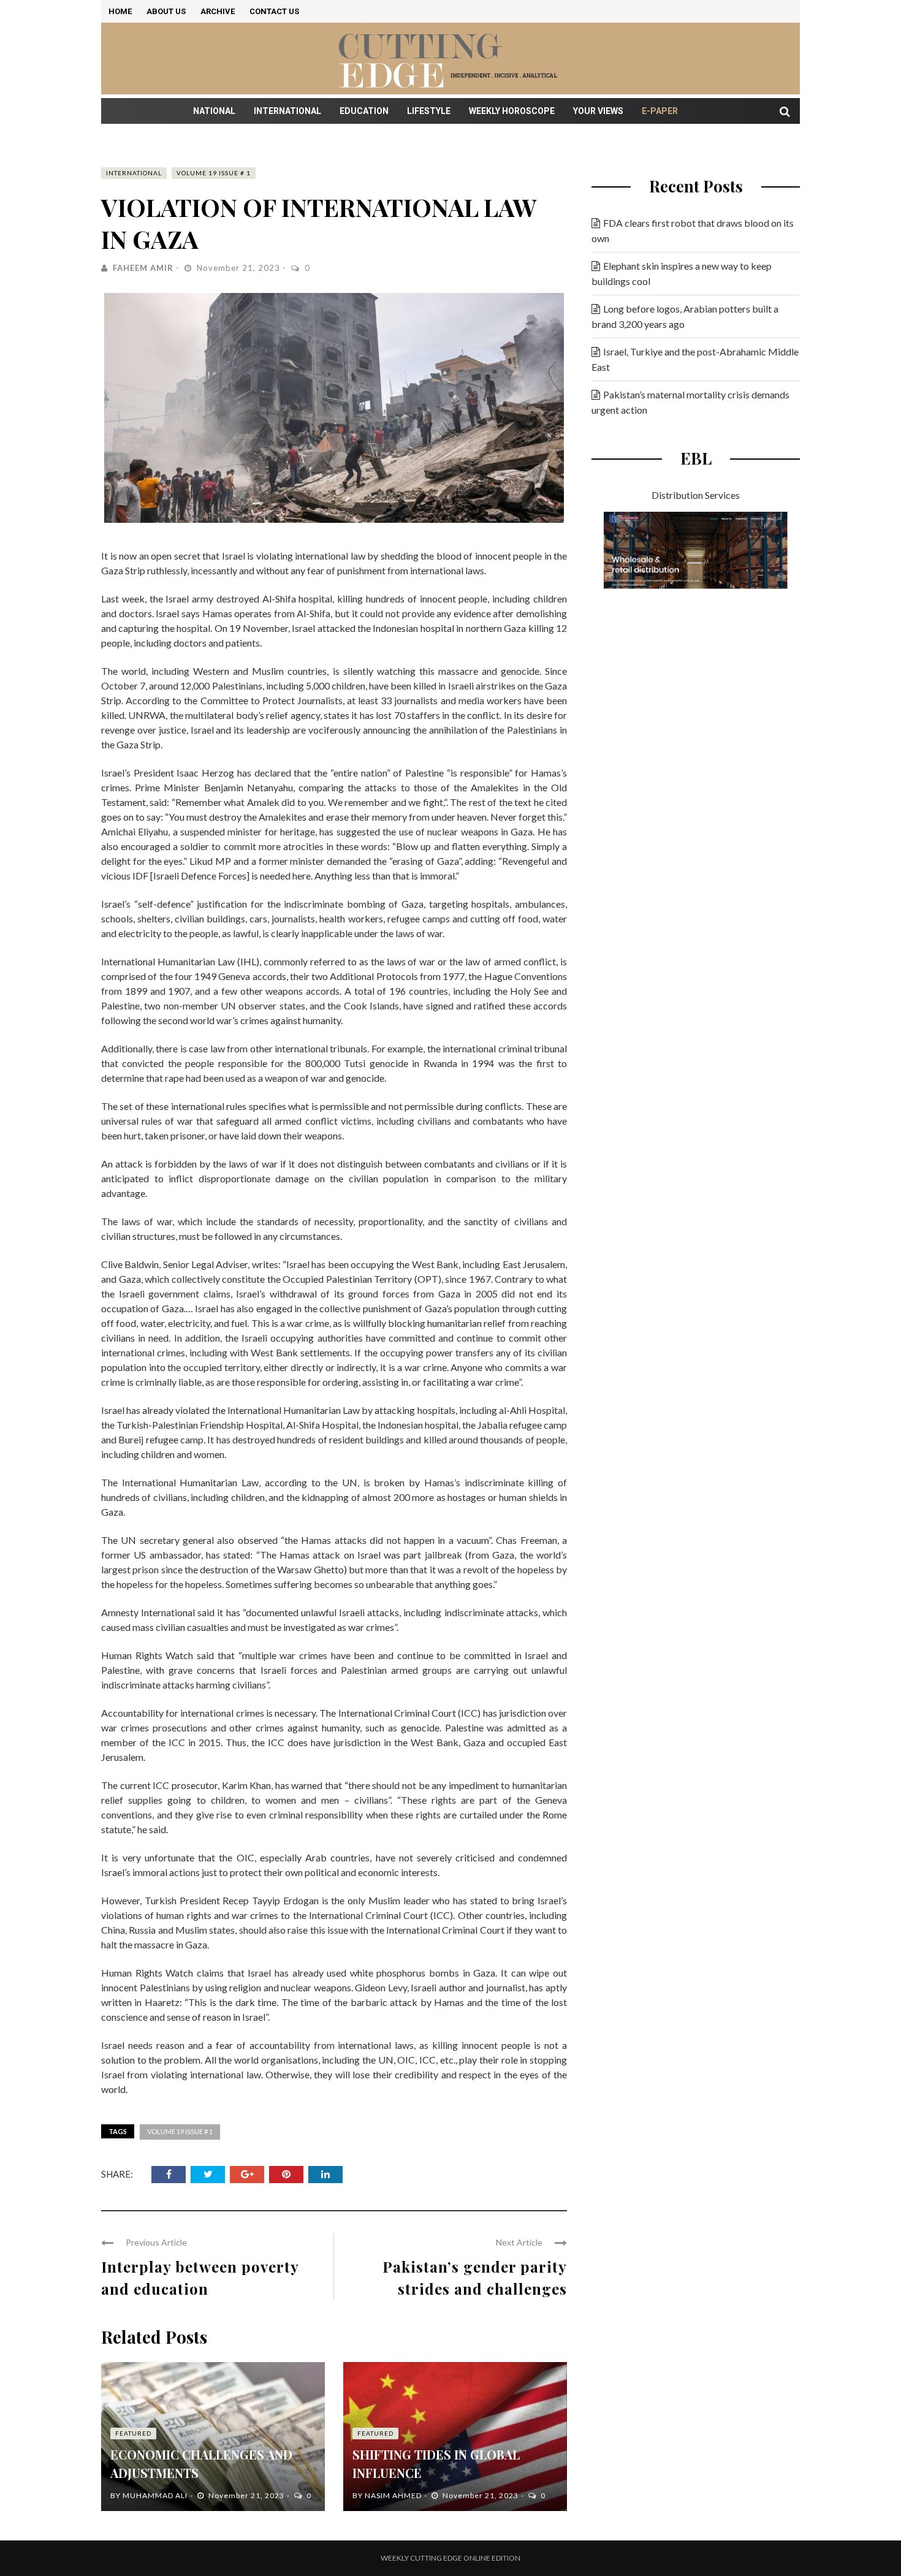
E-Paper (660, 111)
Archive (218, 11)
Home (120, 11)
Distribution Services (696, 495)
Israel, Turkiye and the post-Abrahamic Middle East (695, 359)
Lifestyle (429, 111)
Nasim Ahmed (393, 2495)
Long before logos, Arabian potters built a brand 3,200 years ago (685, 316)
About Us (166, 11)
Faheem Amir (143, 268)
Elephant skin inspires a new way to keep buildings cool (682, 273)
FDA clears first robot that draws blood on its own (693, 230)
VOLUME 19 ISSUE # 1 (214, 173)
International (287, 111)
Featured (133, 2433)
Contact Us (274, 11)
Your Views (598, 111)
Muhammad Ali (155, 2495)
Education (364, 111)
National (214, 111)
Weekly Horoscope (512, 111)
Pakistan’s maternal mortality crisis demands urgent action (690, 402)
